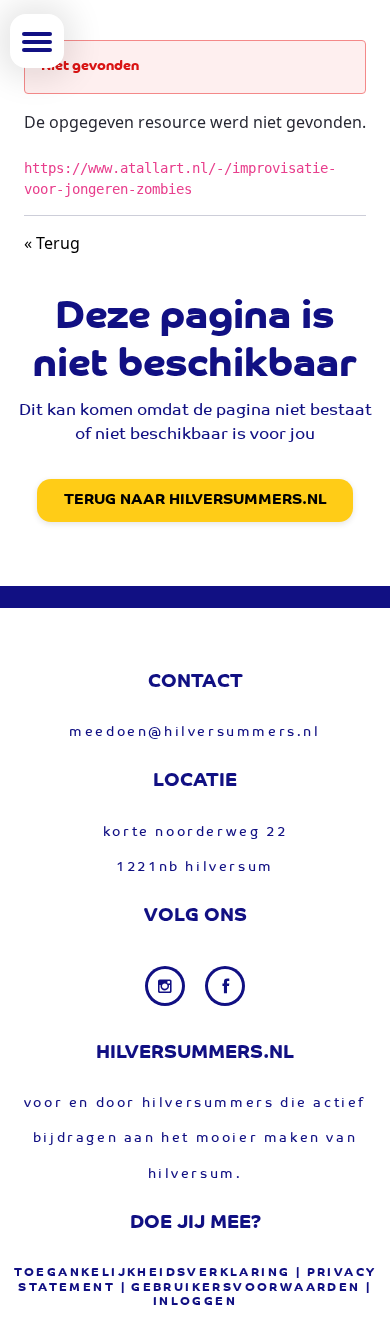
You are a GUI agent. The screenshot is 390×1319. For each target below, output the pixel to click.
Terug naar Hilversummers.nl (195, 500)
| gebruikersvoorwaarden (241, 1288)
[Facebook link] (225, 986)
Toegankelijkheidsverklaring (152, 1273)
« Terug (52, 243)
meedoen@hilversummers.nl (194, 732)
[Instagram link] (167, 986)
